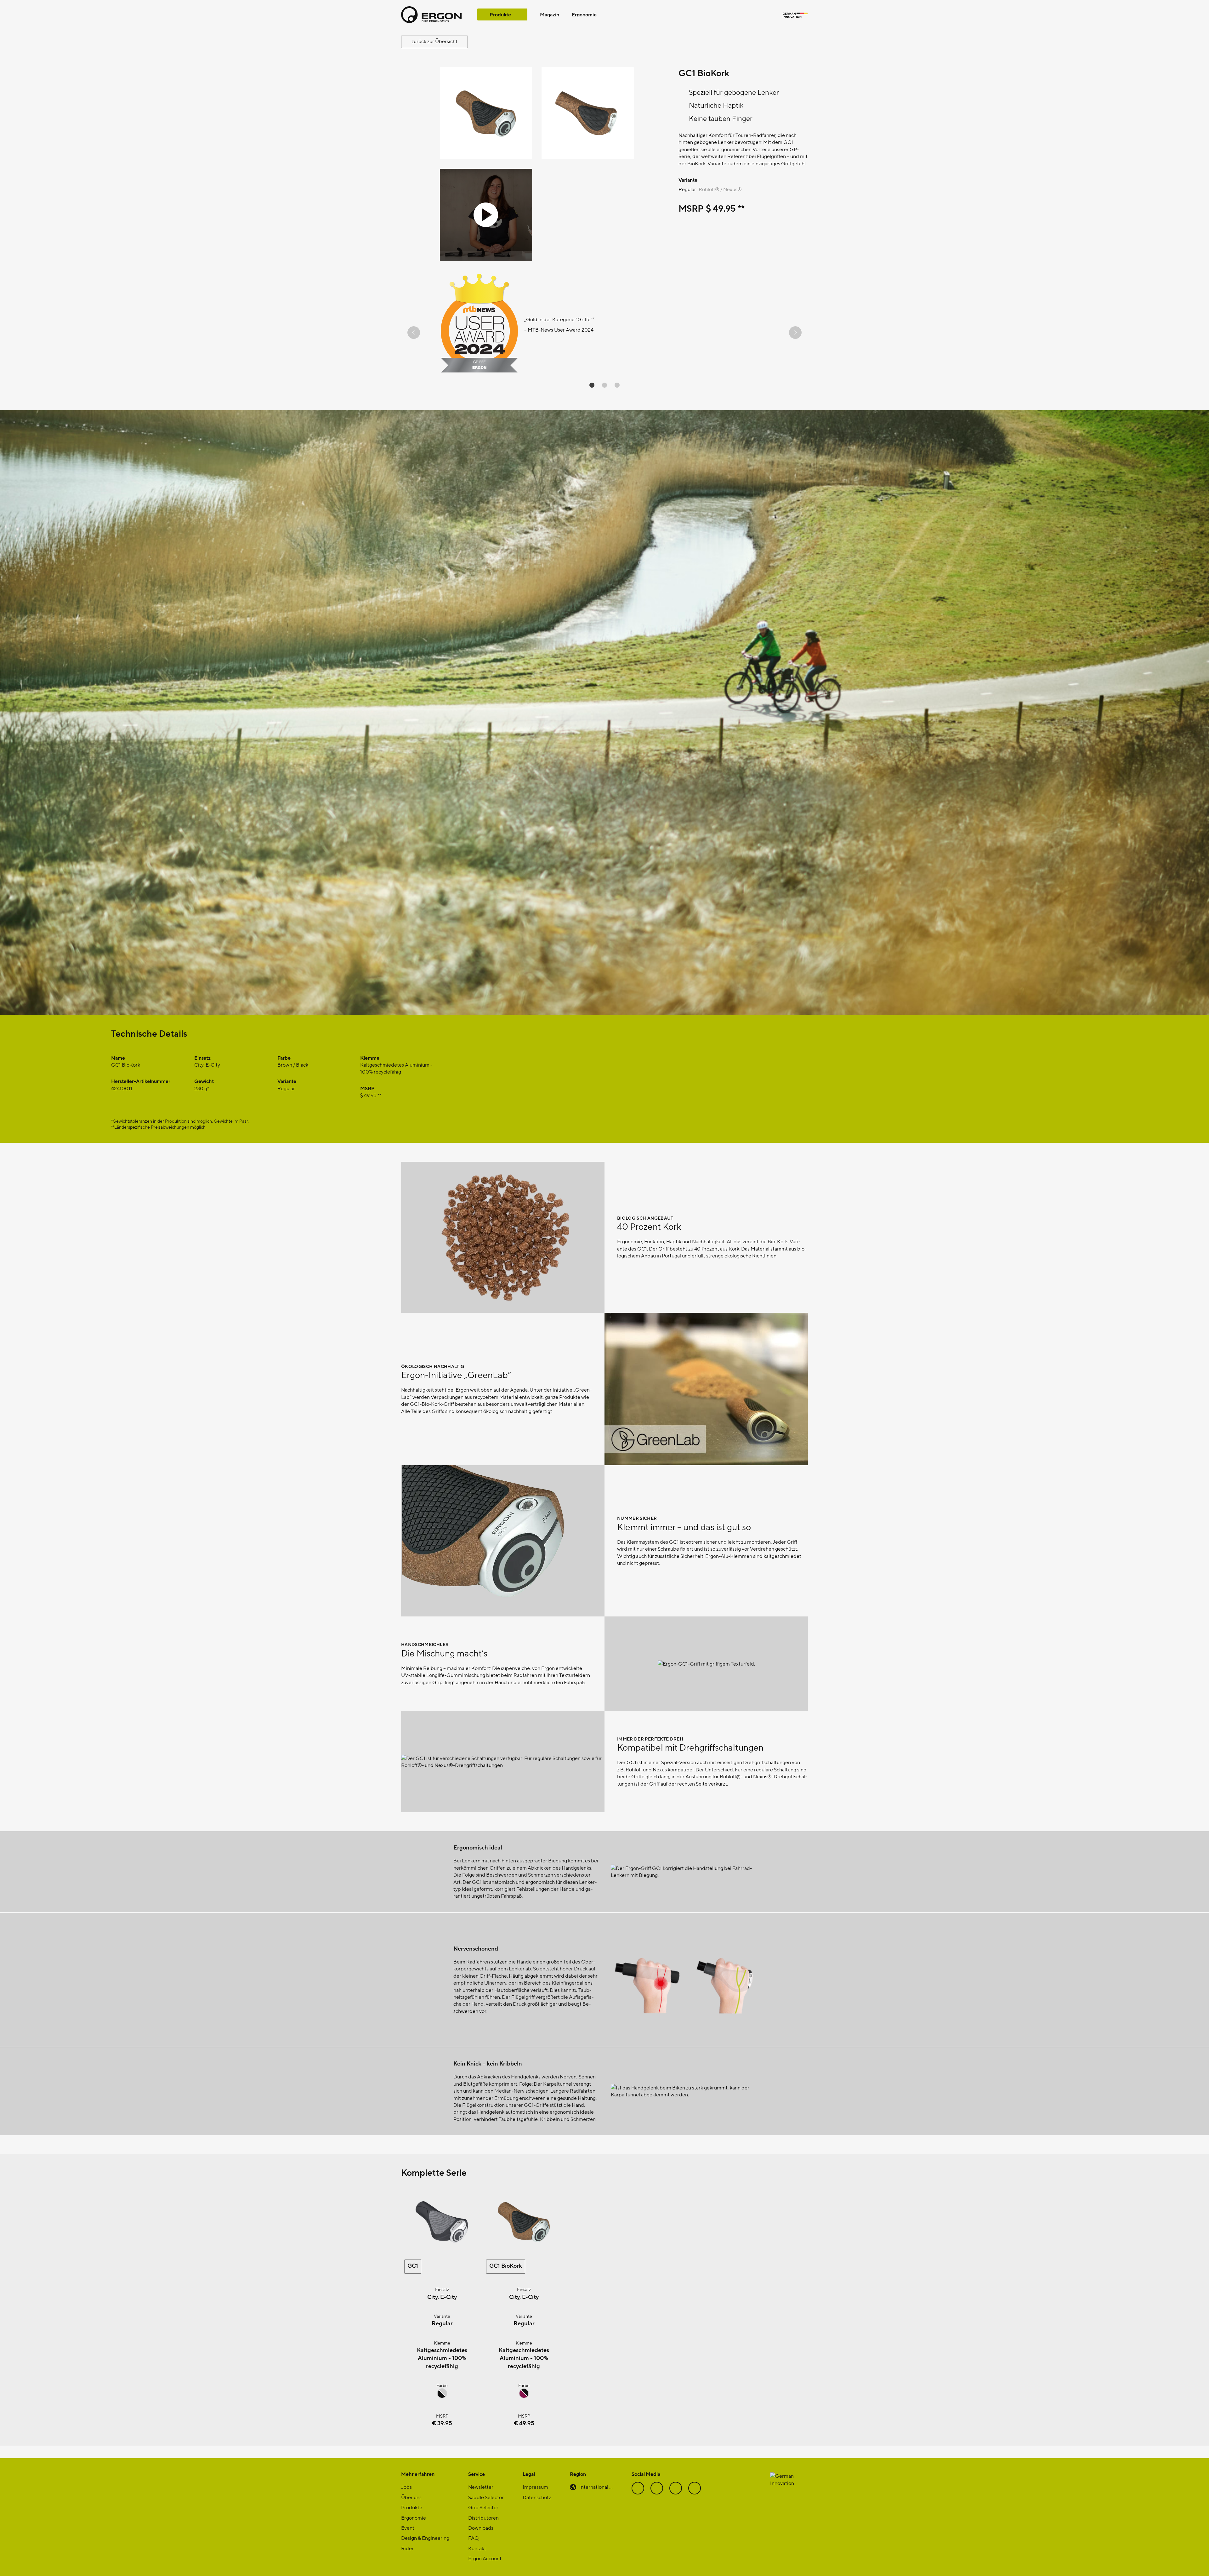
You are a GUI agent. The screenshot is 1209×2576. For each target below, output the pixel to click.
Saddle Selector (486, 2497)
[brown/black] (524, 2396)
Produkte (500, 14)
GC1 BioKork (506, 2265)
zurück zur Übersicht (434, 41)
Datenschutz (537, 2497)
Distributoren (483, 2518)
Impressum (535, 2487)
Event (408, 2528)
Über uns (411, 2497)
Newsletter (481, 2487)
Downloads (481, 2528)
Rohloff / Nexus (720, 189)
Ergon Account (485, 2558)
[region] (604, 333)
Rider (407, 2548)
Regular (687, 189)
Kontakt (477, 2548)
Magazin (550, 14)
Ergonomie (584, 14)
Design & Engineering (425, 2538)
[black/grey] (442, 2396)
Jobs (406, 2487)
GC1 (413, 2265)
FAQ (473, 2538)
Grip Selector (483, 2507)
